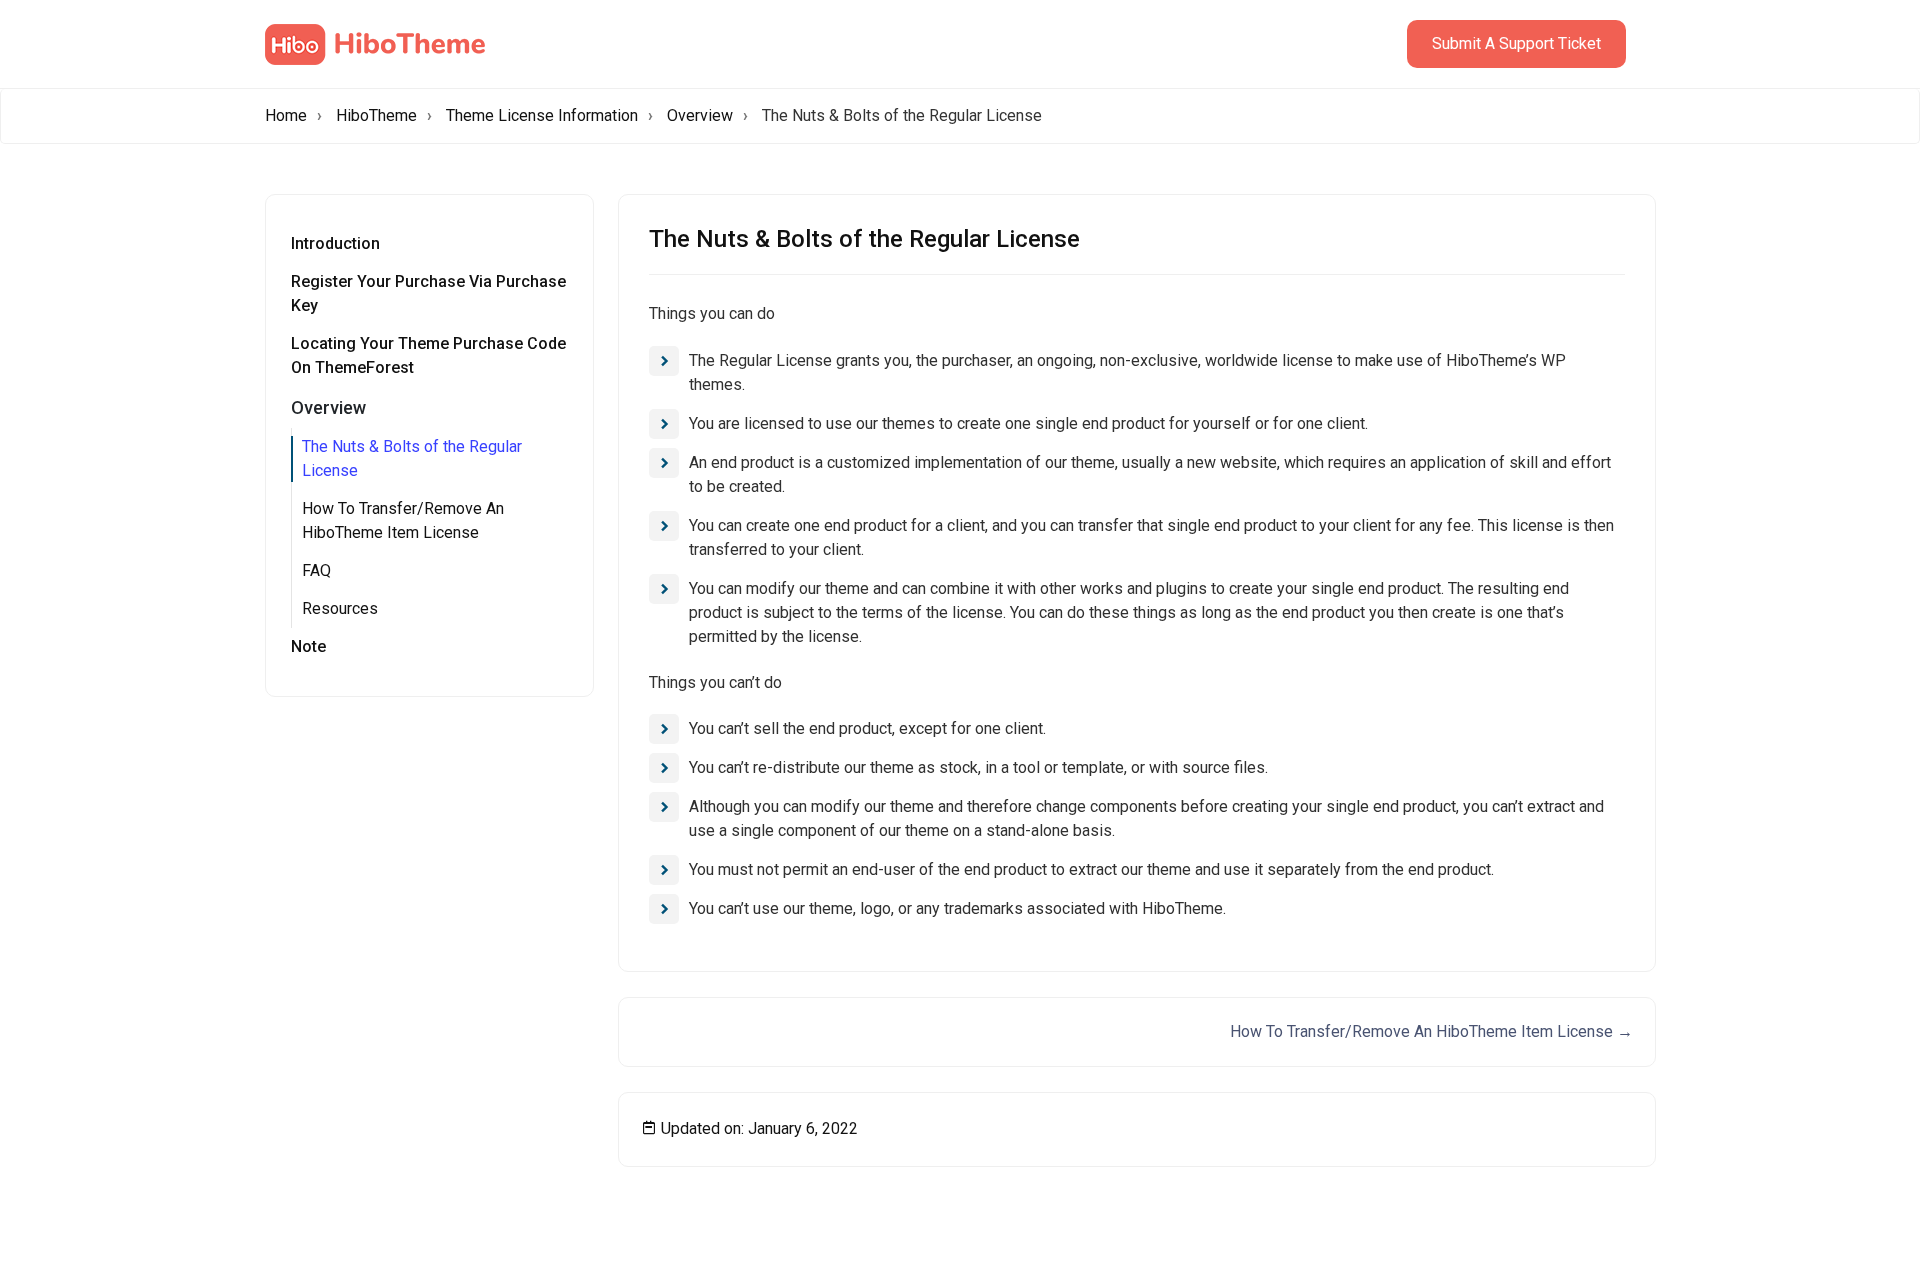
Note (308, 646)
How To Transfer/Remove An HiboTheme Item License (403, 520)
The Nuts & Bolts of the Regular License (412, 458)
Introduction (335, 243)
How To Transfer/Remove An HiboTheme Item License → (1431, 1031)
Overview (700, 115)
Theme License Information (542, 115)
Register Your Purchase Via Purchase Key (428, 293)
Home (286, 115)
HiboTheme (376, 115)
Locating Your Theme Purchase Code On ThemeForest (428, 355)
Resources (340, 608)
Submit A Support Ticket (1516, 43)
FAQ (316, 570)
